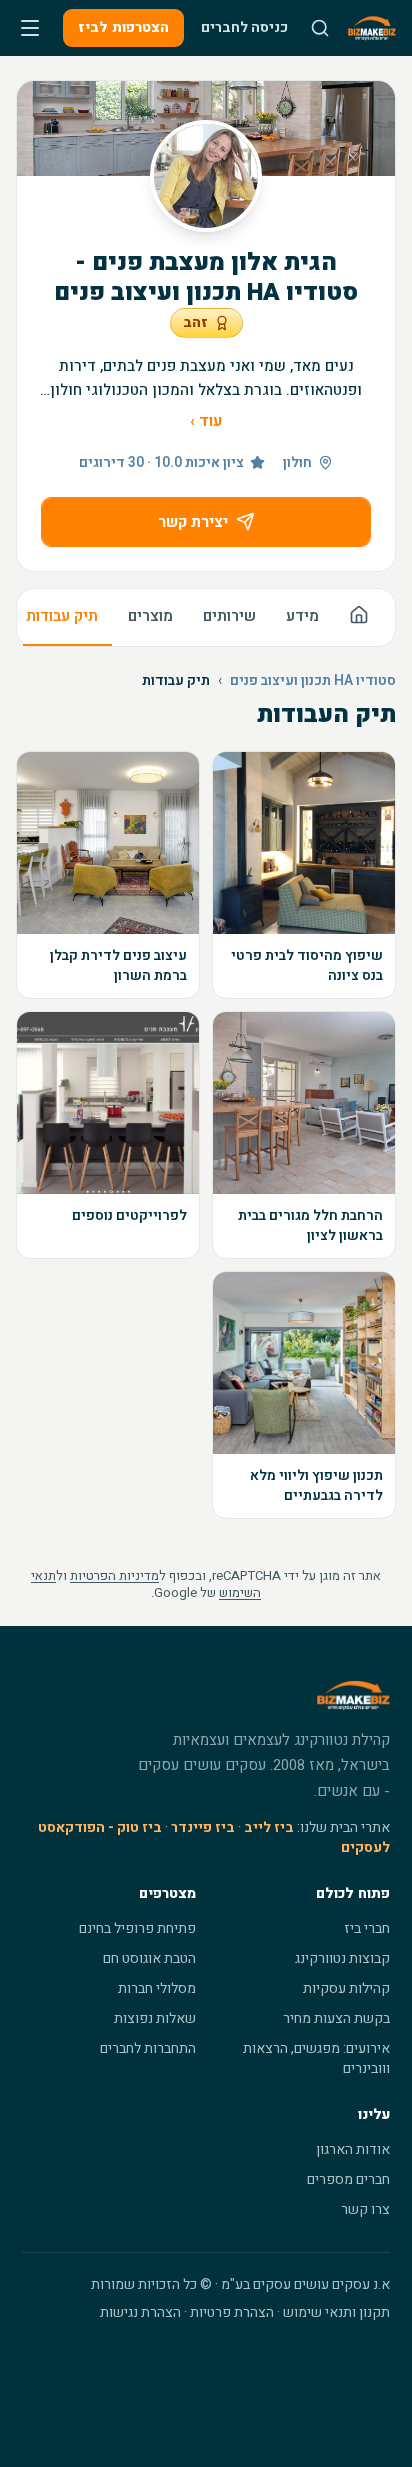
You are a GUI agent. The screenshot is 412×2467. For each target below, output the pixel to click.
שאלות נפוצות (155, 2018)
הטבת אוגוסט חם (149, 1958)
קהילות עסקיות (346, 1988)
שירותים (229, 616)
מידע (302, 616)
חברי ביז (367, 1928)
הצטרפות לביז (123, 27)
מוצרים (150, 616)
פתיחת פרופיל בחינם (137, 1928)
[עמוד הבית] (359, 617)
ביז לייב (269, 1827)
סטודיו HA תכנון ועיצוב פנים (313, 681)
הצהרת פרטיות (232, 2312)
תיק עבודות (62, 616)
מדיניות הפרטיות (114, 1575)
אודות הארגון (353, 2149)
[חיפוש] (320, 28)
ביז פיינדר (203, 1827)
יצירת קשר (193, 522)
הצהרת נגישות (140, 2312)
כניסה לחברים (244, 27)
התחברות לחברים (148, 2048)
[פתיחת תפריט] (30, 28)
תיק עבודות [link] (176, 681)
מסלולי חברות (157, 1988)
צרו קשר (365, 2209)
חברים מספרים (348, 2179)
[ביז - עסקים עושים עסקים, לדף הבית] (372, 28)
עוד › (206, 421)
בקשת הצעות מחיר (336, 2018)
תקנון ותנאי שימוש (336, 2312)
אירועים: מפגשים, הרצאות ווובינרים (316, 2058)
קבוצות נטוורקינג (342, 1958)
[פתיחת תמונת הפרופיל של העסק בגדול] (206, 176)
